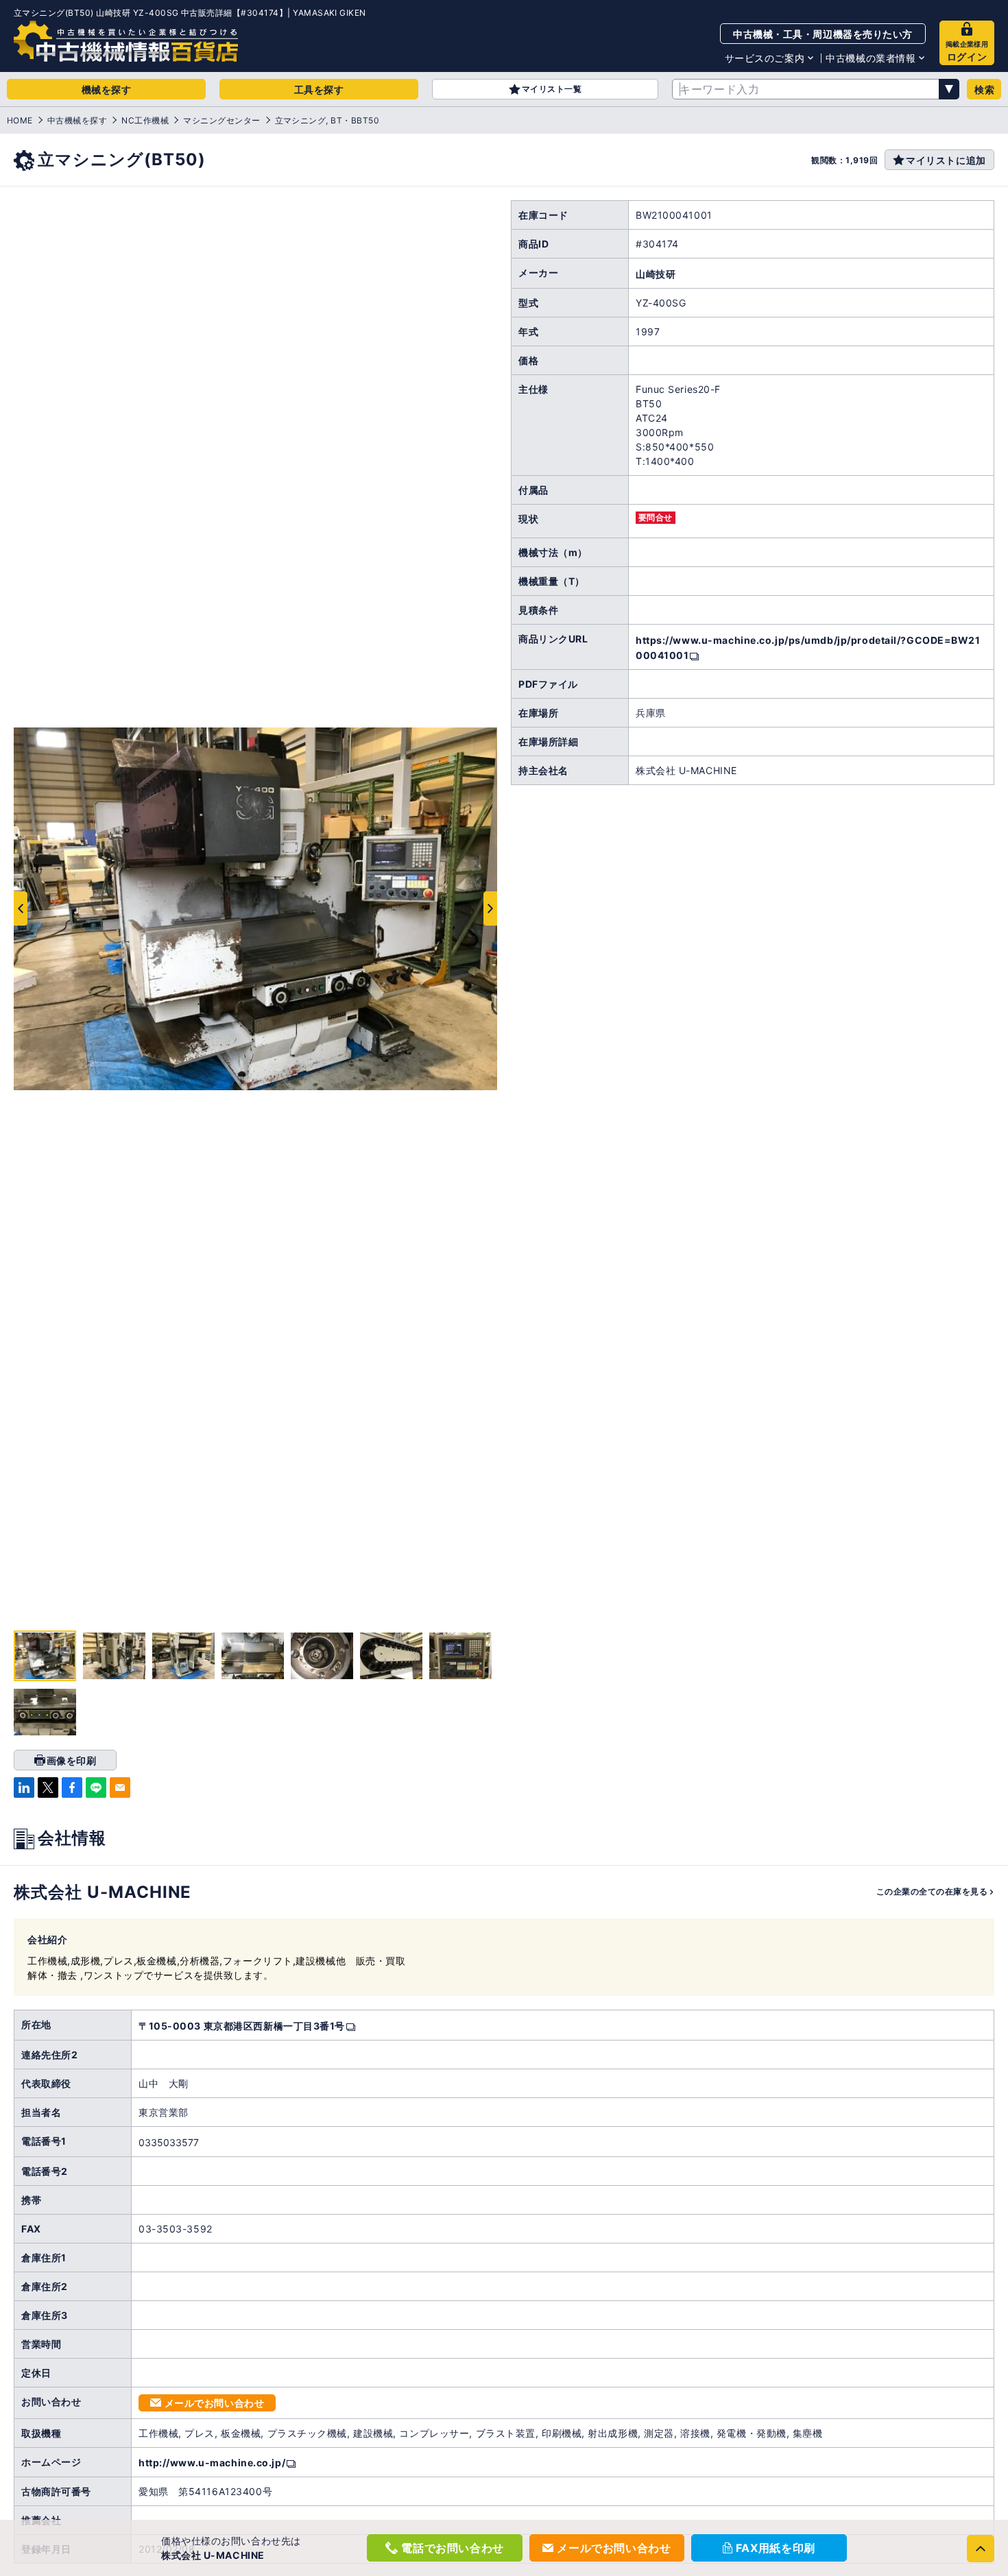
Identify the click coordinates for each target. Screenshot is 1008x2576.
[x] (48, 1787)
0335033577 (169, 2142)
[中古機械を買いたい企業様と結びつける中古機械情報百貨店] (126, 41)
